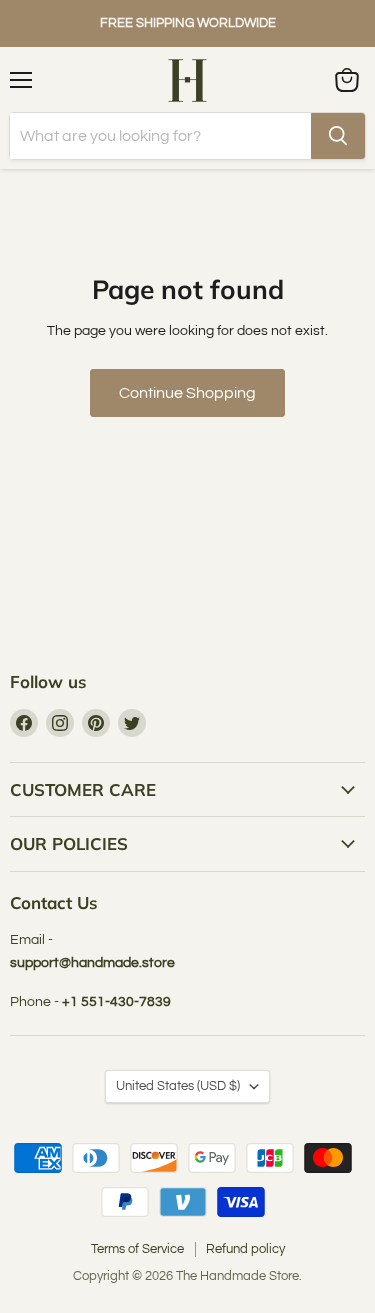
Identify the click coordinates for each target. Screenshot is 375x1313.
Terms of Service (137, 1249)
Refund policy (245, 1249)
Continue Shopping (187, 393)
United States (178, 1086)
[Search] (338, 136)
